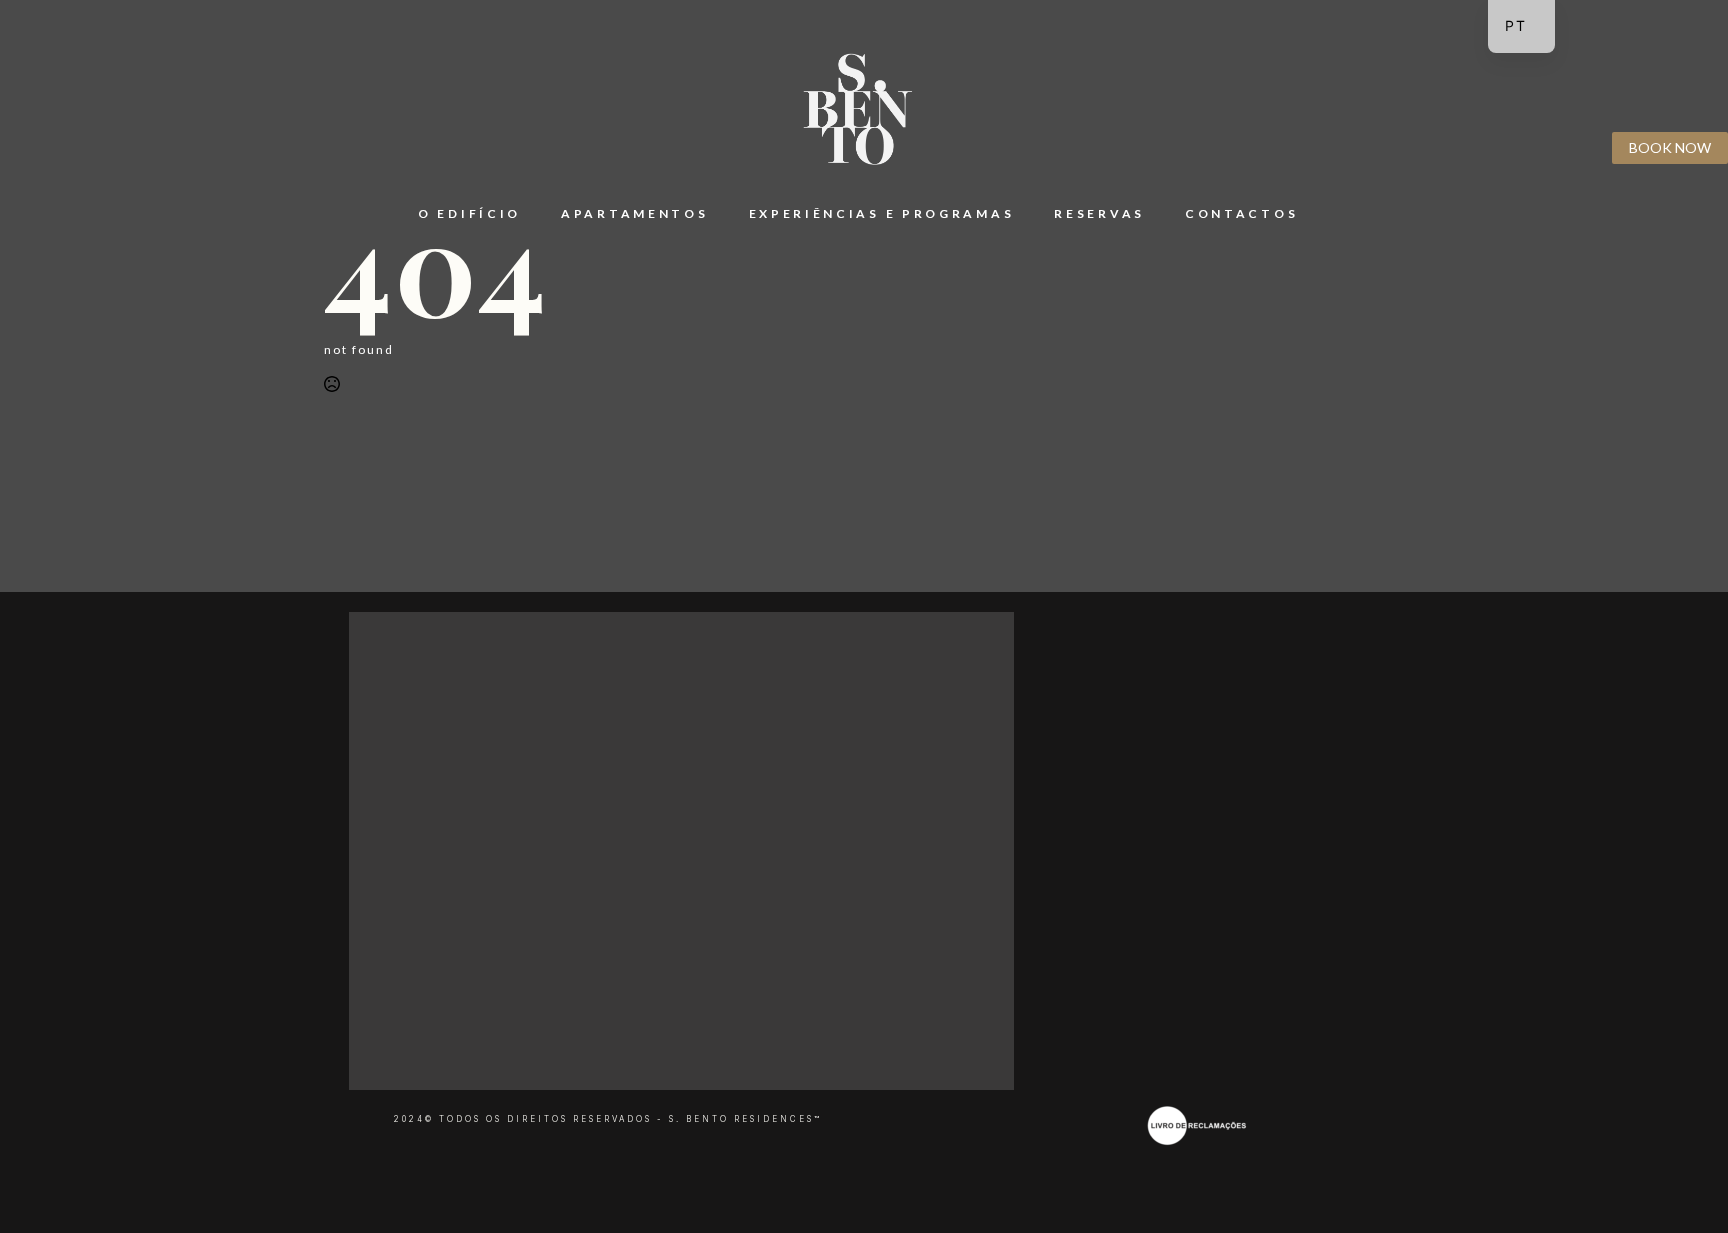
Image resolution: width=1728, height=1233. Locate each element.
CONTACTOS (1241, 213)
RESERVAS (1099, 213)
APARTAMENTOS (634, 213)
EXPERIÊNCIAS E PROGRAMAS (882, 213)
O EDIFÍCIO (469, 213)
